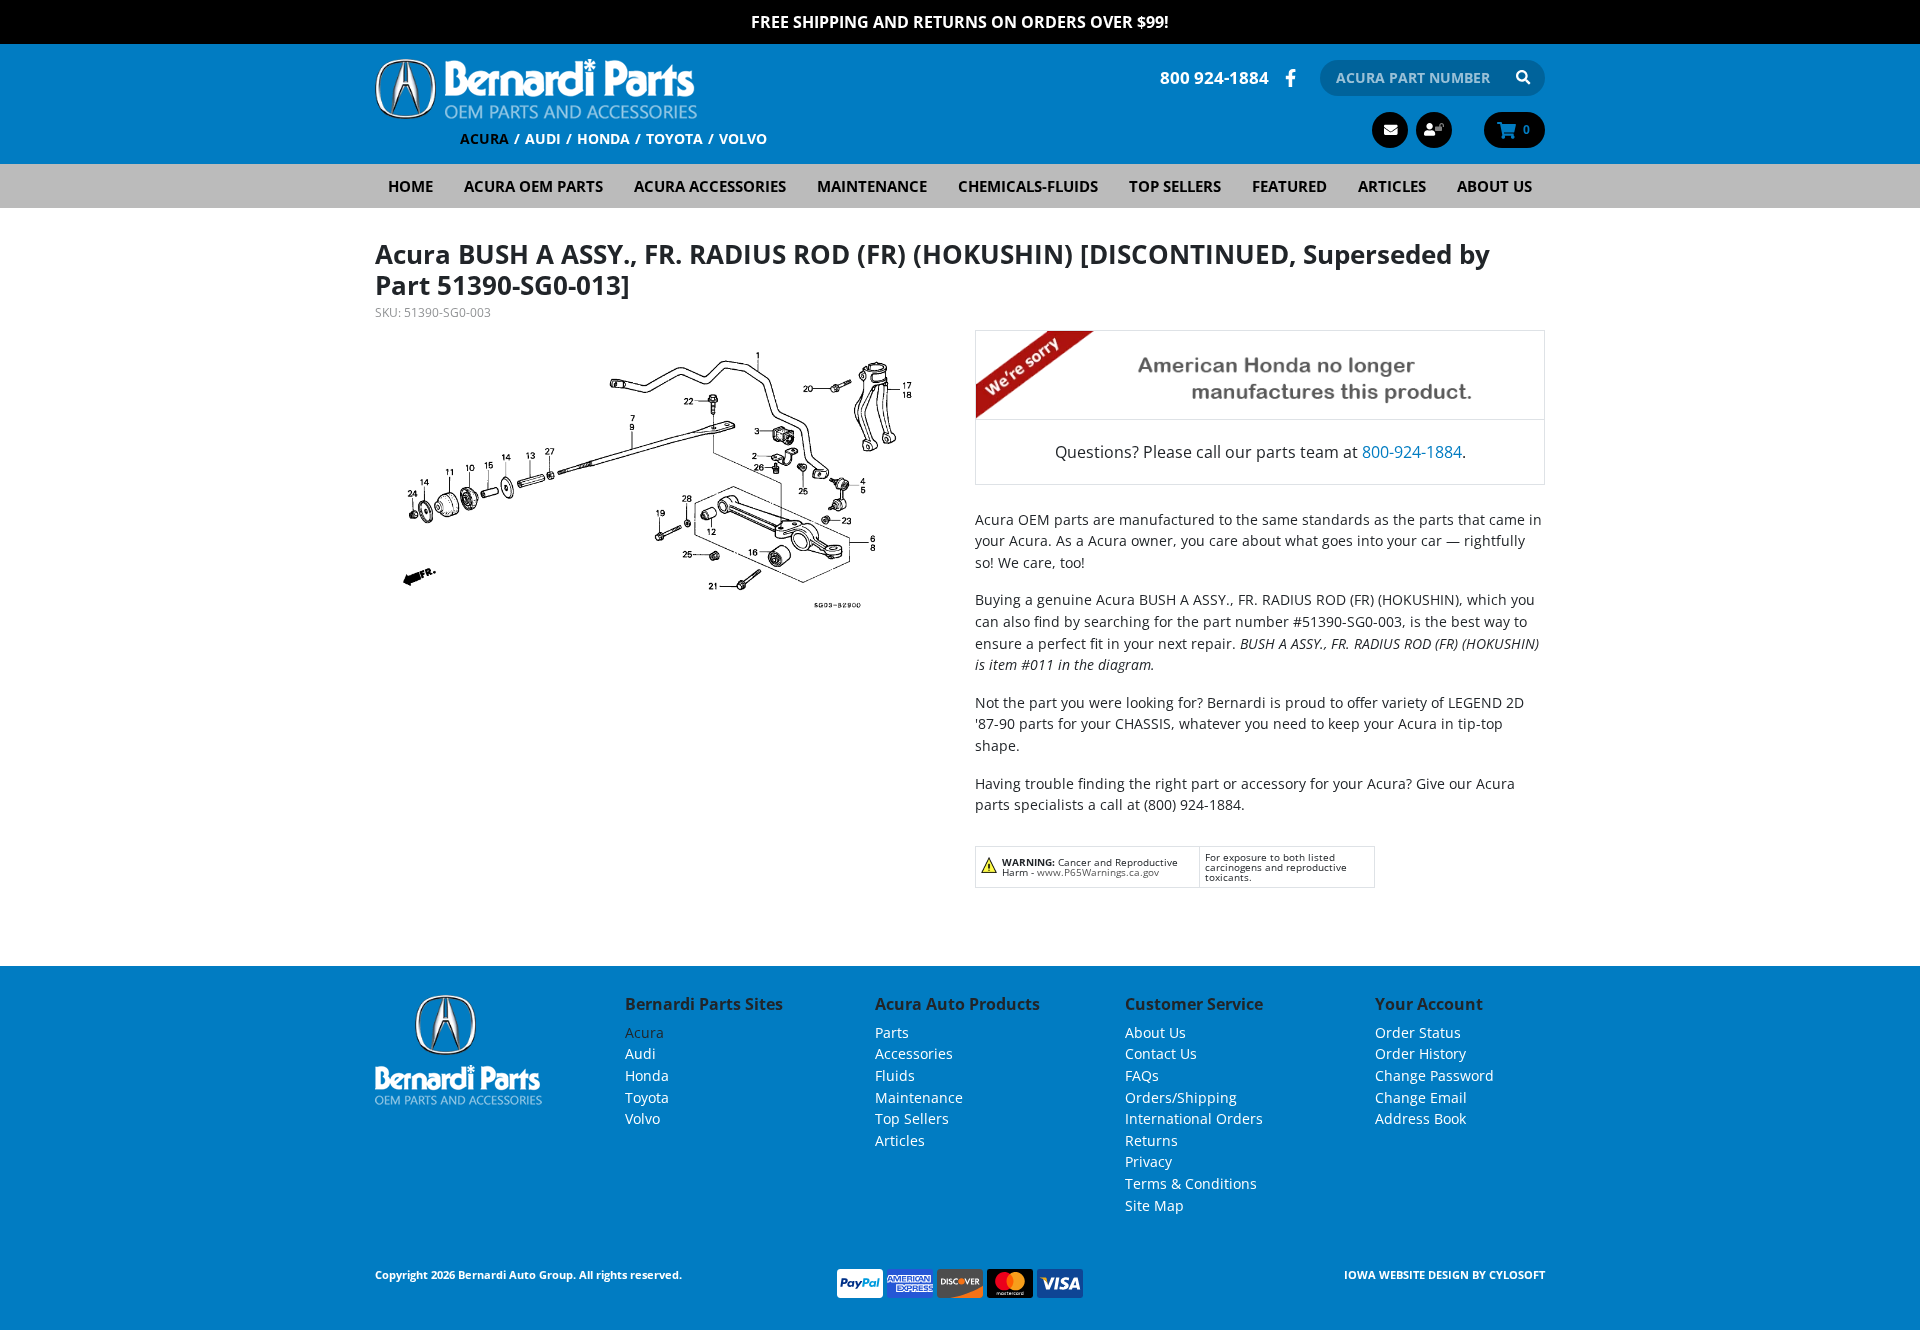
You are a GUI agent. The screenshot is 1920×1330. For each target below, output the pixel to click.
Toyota (674, 138)
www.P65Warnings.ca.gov (1098, 872)
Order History (1420, 1053)
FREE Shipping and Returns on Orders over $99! (960, 22)
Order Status (1418, 1032)
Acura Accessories (710, 186)
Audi (543, 138)
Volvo (743, 138)
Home (410, 186)
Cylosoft (1517, 1274)
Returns (1151, 1140)
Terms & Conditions (1191, 1183)
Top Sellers (1175, 186)
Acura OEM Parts (533, 186)
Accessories (914, 1053)
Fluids (895, 1075)
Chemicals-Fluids (1028, 186)
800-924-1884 (1412, 452)
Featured (1289, 186)
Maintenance (872, 186)
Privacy (1148, 1161)
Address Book (1420, 1118)
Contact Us (1161, 1053)
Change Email (1421, 1097)
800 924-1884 (1214, 77)
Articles (1392, 186)
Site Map (1154, 1205)
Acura (484, 138)
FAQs (1142, 1075)
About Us (1494, 186)
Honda (603, 138)
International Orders (1194, 1118)
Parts (892, 1032)
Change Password (1434, 1075)
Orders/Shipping (1181, 1097)
